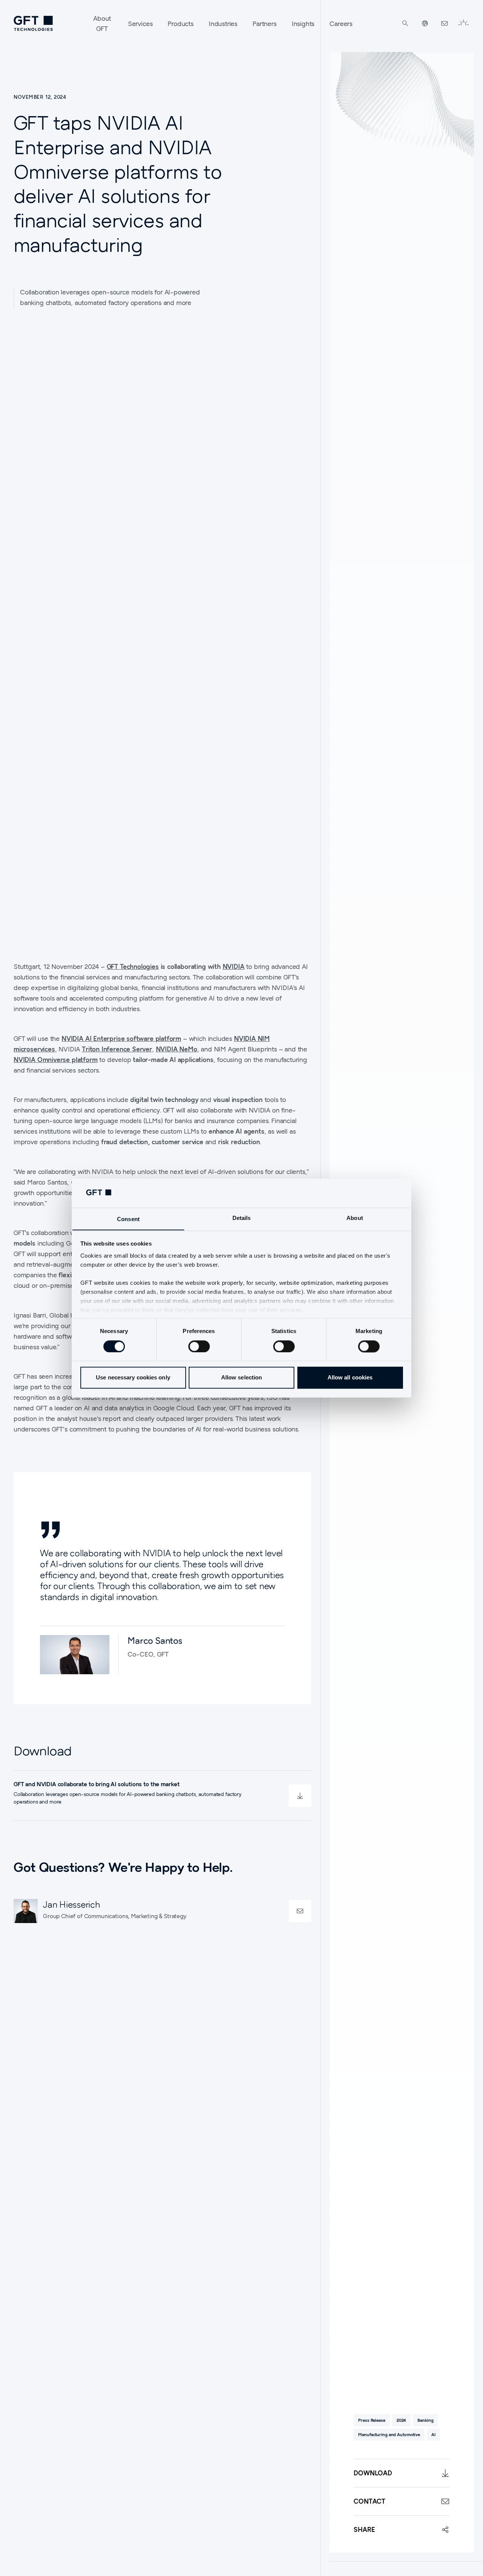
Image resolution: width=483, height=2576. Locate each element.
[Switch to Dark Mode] (463, 23)
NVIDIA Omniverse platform (56, 1060)
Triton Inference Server (117, 1049)
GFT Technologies (133, 966)
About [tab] (355, 1218)
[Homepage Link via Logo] (33, 23)
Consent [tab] (128, 1219)
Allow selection (242, 1378)
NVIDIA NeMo (177, 1049)
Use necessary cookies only (133, 1378)
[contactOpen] (300, 1911)
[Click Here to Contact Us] (445, 23)
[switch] (199, 1346)
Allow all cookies (350, 1378)
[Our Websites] (425, 23)
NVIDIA (234, 966)
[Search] (405, 23)
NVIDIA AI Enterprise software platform (121, 1038)
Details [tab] (242, 1218)
